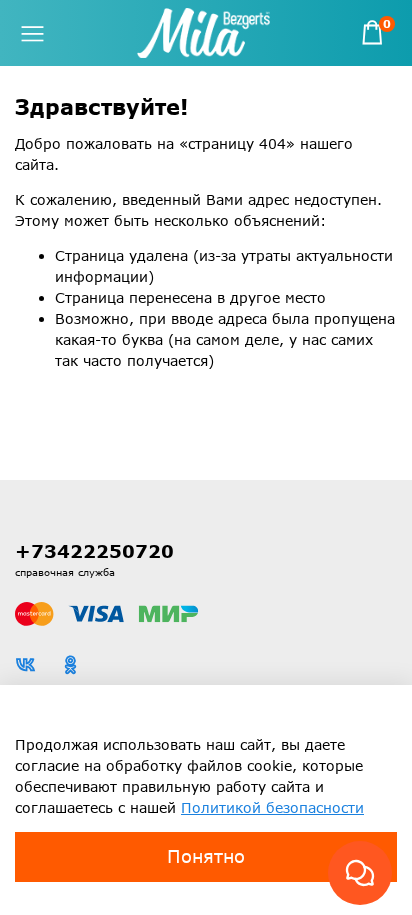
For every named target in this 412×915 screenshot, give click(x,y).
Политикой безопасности (272, 807)
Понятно (206, 856)
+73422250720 (94, 551)
